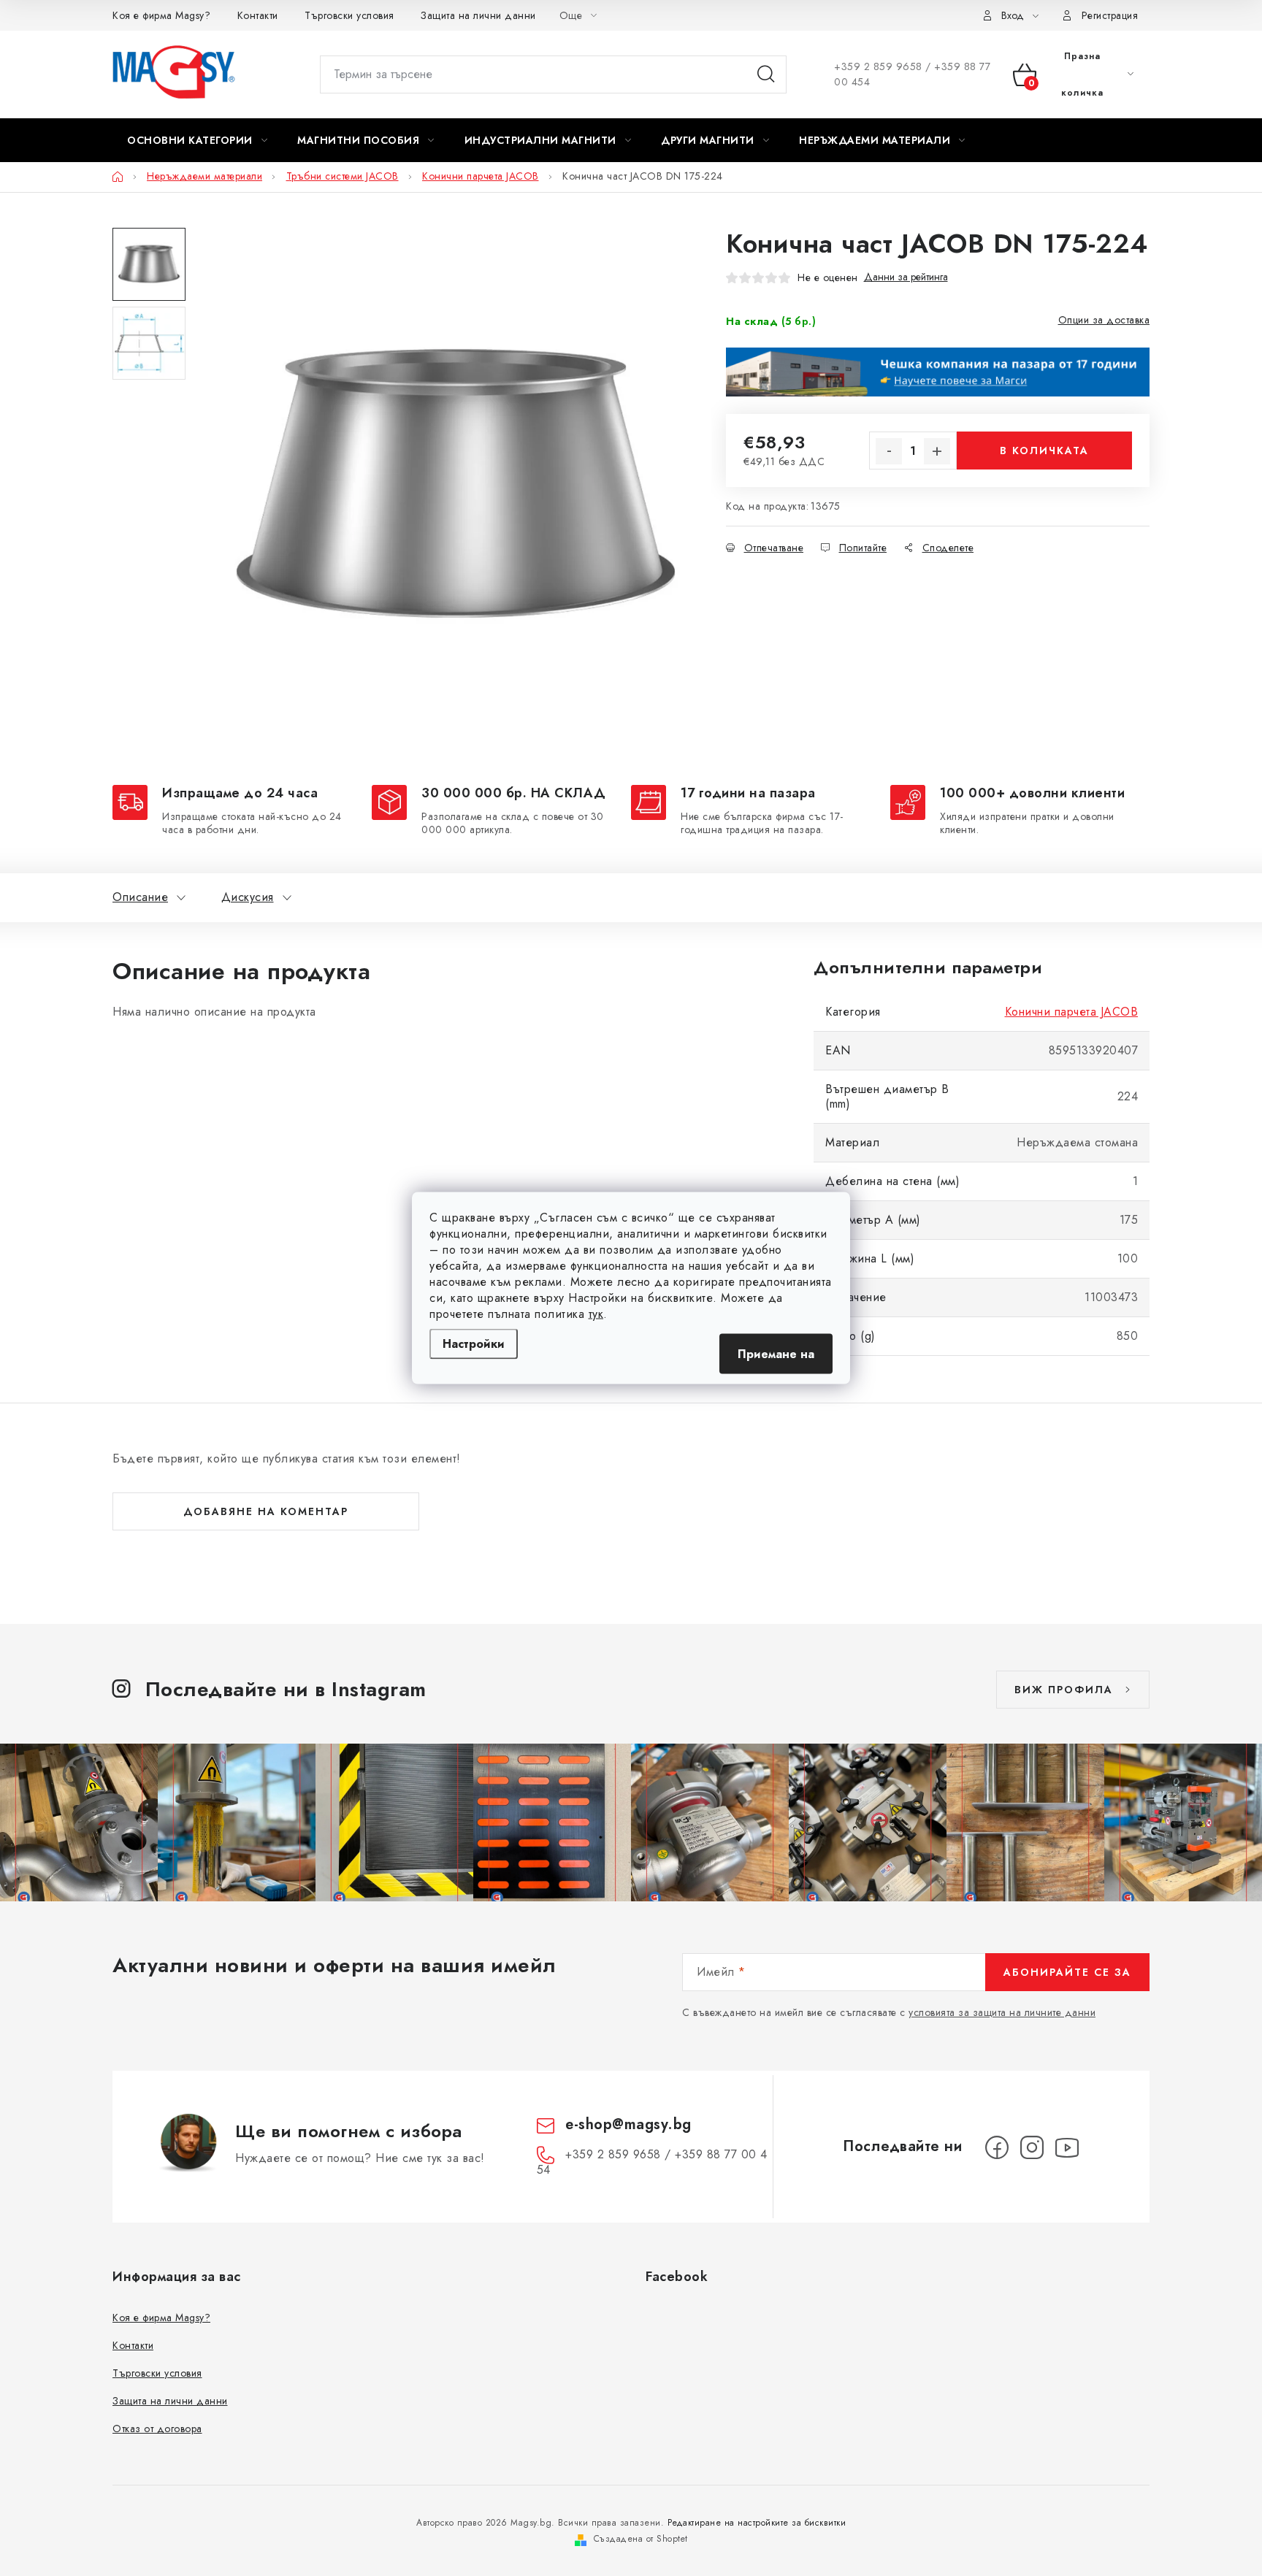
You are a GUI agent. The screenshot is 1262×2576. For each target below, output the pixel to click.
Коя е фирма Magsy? (161, 15)
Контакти (258, 15)
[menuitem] (197, 140)
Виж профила (1064, 1690)
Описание (140, 897)
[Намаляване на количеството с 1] (889, 451)
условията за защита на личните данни (1002, 2012)
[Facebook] (997, 2147)
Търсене (766, 74)
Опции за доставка (1104, 320)
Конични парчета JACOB (1072, 1012)
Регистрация (1110, 15)
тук (596, 1314)
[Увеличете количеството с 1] (937, 451)
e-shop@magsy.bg (628, 2124)
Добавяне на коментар (266, 1511)
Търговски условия (349, 15)
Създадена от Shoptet (641, 2539)
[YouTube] (1067, 2147)
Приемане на (776, 1354)
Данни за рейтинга (906, 277)
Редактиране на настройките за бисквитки (757, 2523)
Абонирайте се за (1067, 1972)
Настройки (474, 1344)
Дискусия (248, 897)
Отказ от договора (157, 2429)
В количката (1044, 451)
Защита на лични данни (478, 15)
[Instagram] (1032, 2147)
